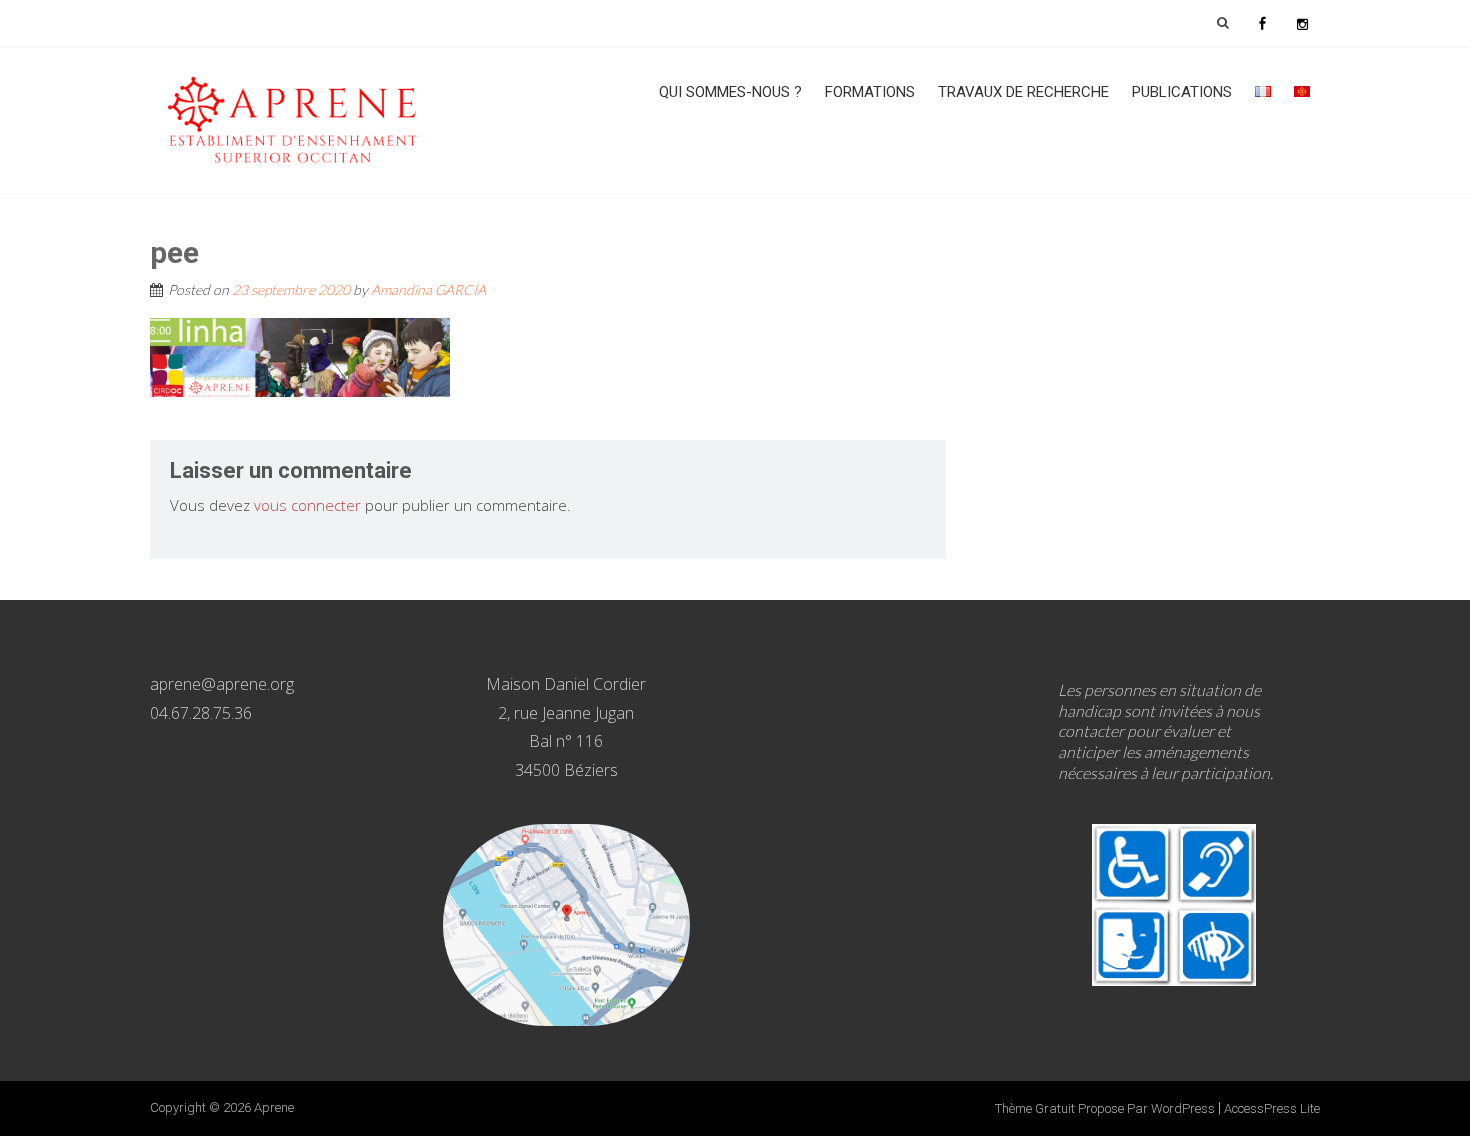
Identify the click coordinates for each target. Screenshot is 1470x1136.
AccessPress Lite (1272, 1108)
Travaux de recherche (1023, 92)
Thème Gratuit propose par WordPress (1105, 1108)
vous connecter (307, 505)
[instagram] (1302, 23)
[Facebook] (1262, 23)
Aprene (274, 1107)
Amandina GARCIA (428, 289)
